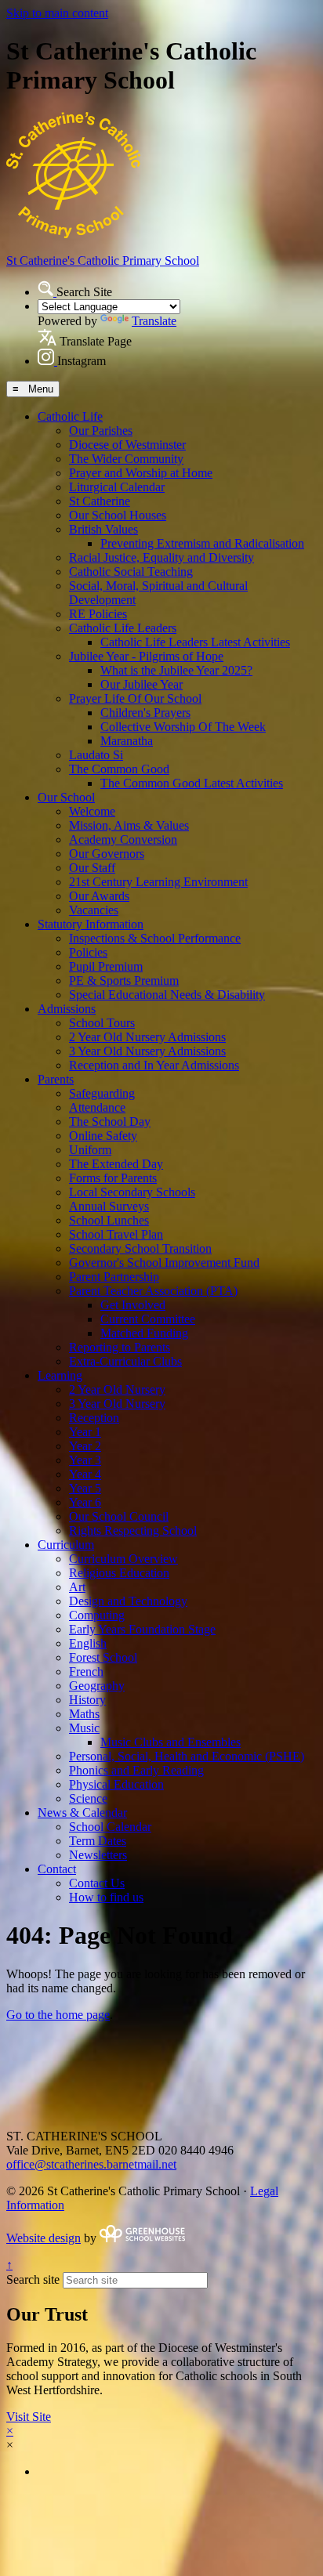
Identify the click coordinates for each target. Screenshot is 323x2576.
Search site (33, 2279)
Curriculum (66, 1545)
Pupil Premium (106, 966)
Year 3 (85, 1460)
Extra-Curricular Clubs (125, 1361)
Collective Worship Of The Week (183, 727)
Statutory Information (91, 924)
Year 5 (85, 1488)
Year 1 (85, 1432)
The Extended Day (116, 1164)
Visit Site (29, 2417)
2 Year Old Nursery (117, 1389)
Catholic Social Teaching (131, 572)
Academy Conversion (123, 839)
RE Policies (98, 614)
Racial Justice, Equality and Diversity (161, 557)
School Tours (102, 1023)
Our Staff (92, 868)
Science (88, 1798)
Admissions (67, 1009)
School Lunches (109, 1220)
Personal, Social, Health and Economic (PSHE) (187, 1756)
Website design (44, 2238)
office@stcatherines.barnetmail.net (91, 2164)
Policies (88, 952)
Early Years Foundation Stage (142, 1629)
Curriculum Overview (123, 1559)
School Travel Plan (116, 1234)
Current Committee (148, 1319)
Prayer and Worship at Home (141, 473)
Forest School (103, 1657)
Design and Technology (128, 1601)
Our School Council (119, 1516)
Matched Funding (144, 1333)
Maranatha (127, 741)
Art (77, 1587)
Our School (66, 797)
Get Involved (133, 1305)
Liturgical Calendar (117, 487)
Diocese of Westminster (127, 445)
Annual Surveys (109, 1206)
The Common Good (119, 769)
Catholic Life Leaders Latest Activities (195, 642)
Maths (84, 1714)
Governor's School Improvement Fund (164, 1263)
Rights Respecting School (133, 1530)
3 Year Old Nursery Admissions (147, 1051)
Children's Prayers (145, 713)
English (88, 1643)
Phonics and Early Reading (136, 1770)
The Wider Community (126, 459)
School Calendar (110, 1827)
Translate (154, 321)
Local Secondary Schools (132, 1192)
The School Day (110, 1122)
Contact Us (97, 1883)
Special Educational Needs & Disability (167, 995)
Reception (94, 1418)
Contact (57, 1869)
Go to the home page (58, 2015)
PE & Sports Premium (124, 980)
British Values (103, 529)
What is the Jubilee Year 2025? (176, 670)
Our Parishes (101, 431)
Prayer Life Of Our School (135, 698)
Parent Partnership (114, 1277)
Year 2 (85, 1446)
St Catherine (100, 501)
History (87, 1700)
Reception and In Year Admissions (154, 1065)
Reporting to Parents (120, 1347)
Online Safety (103, 1136)
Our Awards (99, 896)
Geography (97, 1686)
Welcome (92, 811)
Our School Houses (118, 515)
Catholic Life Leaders (123, 628)
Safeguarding (102, 1093)
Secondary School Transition (140, 1248)
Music (84, 1728)
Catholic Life (70, 416)
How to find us (106, 1897)
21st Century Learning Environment (158, 882)
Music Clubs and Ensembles (171, 1742)
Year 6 (85, 1502)
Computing (97, 1615)
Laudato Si (96, 755)
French (86, 1672)
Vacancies (94, 910)
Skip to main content (57, 13)
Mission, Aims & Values (129, 825)
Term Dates (98, 1841)
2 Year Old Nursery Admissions (147, 1037)
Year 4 (85, 1474)
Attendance (97, 1107)
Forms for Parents (113, 1178)
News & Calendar (82, 1813)
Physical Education (116, 1784)
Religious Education (119, 1573)
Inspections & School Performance (155, 938)
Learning (60, 1375)
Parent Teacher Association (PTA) (153, 1291)
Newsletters (98, 1855)
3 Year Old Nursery (117, 1404)
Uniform (90, 1150)
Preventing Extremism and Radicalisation (202, 543)
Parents (56, 1079)
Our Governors (107, 854)
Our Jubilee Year (142, 684)
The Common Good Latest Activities (192, 783)
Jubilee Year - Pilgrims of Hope (146, 656)
